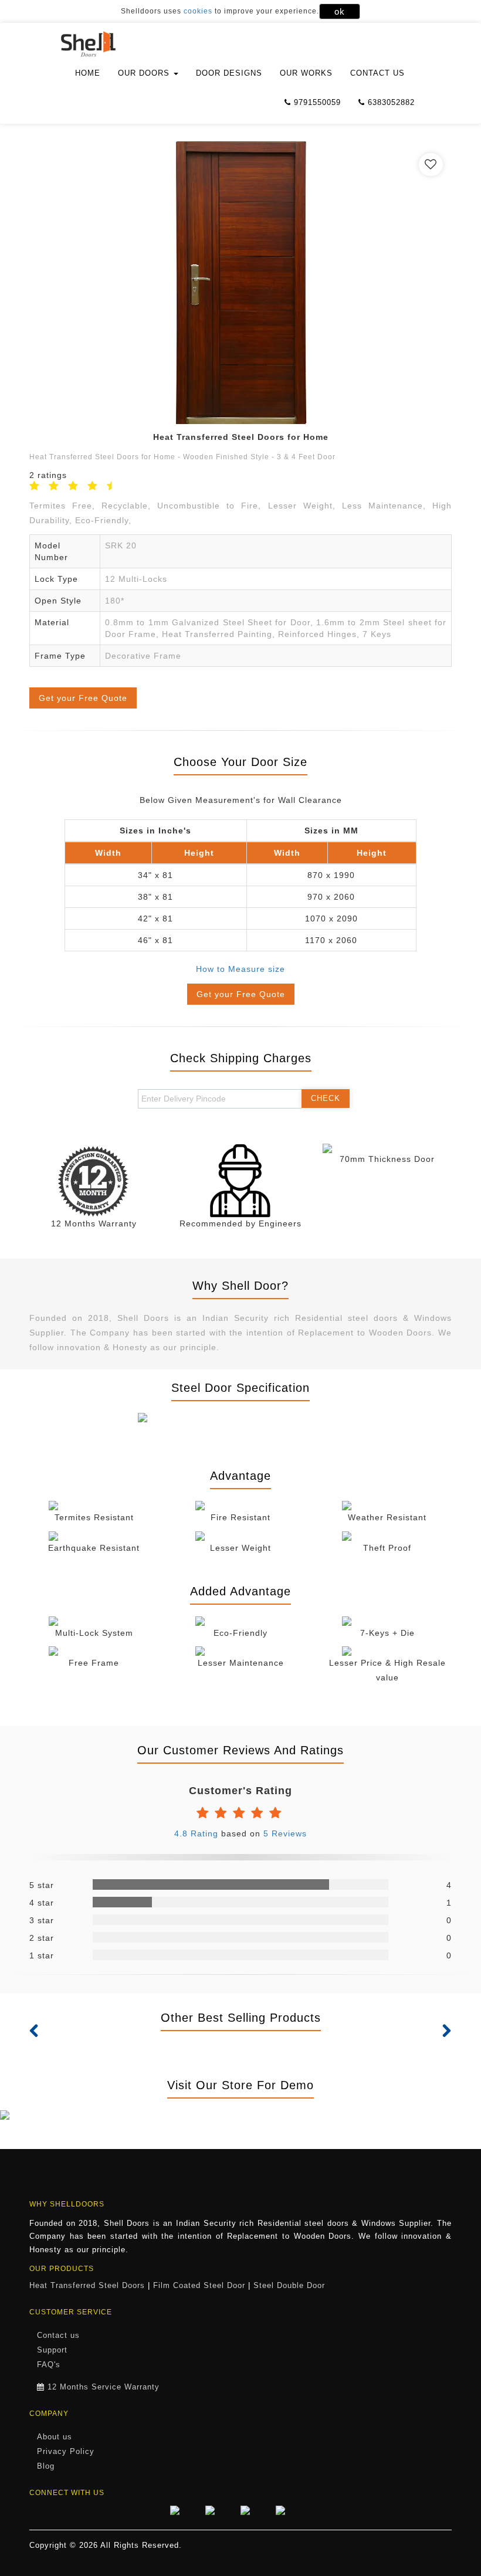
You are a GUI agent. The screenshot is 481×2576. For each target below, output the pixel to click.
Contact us (377, 73)
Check (326, 1098)
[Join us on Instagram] (252, 2510)
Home (88, 73)
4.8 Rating (198, 1833)
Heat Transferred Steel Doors (87, 2286)
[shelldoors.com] (101, 44)
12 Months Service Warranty (104, 2387)
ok (340, 11)
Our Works (306, 73)
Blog (46, 2466)
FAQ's (49, 2365)
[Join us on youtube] (287, 2510)
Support (52, 2350)
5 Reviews (285, 1833)
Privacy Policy (66, 2452)
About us (55, 2437)
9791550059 (316, 102)
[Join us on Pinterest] (217, 2510)
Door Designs (229, 73)
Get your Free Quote (83, 698)
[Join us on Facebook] (182, 2510)
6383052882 (390, 102)
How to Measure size (240, 969)
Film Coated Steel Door (199, 2286)
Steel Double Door (289, 2286)
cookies (198, 11)
